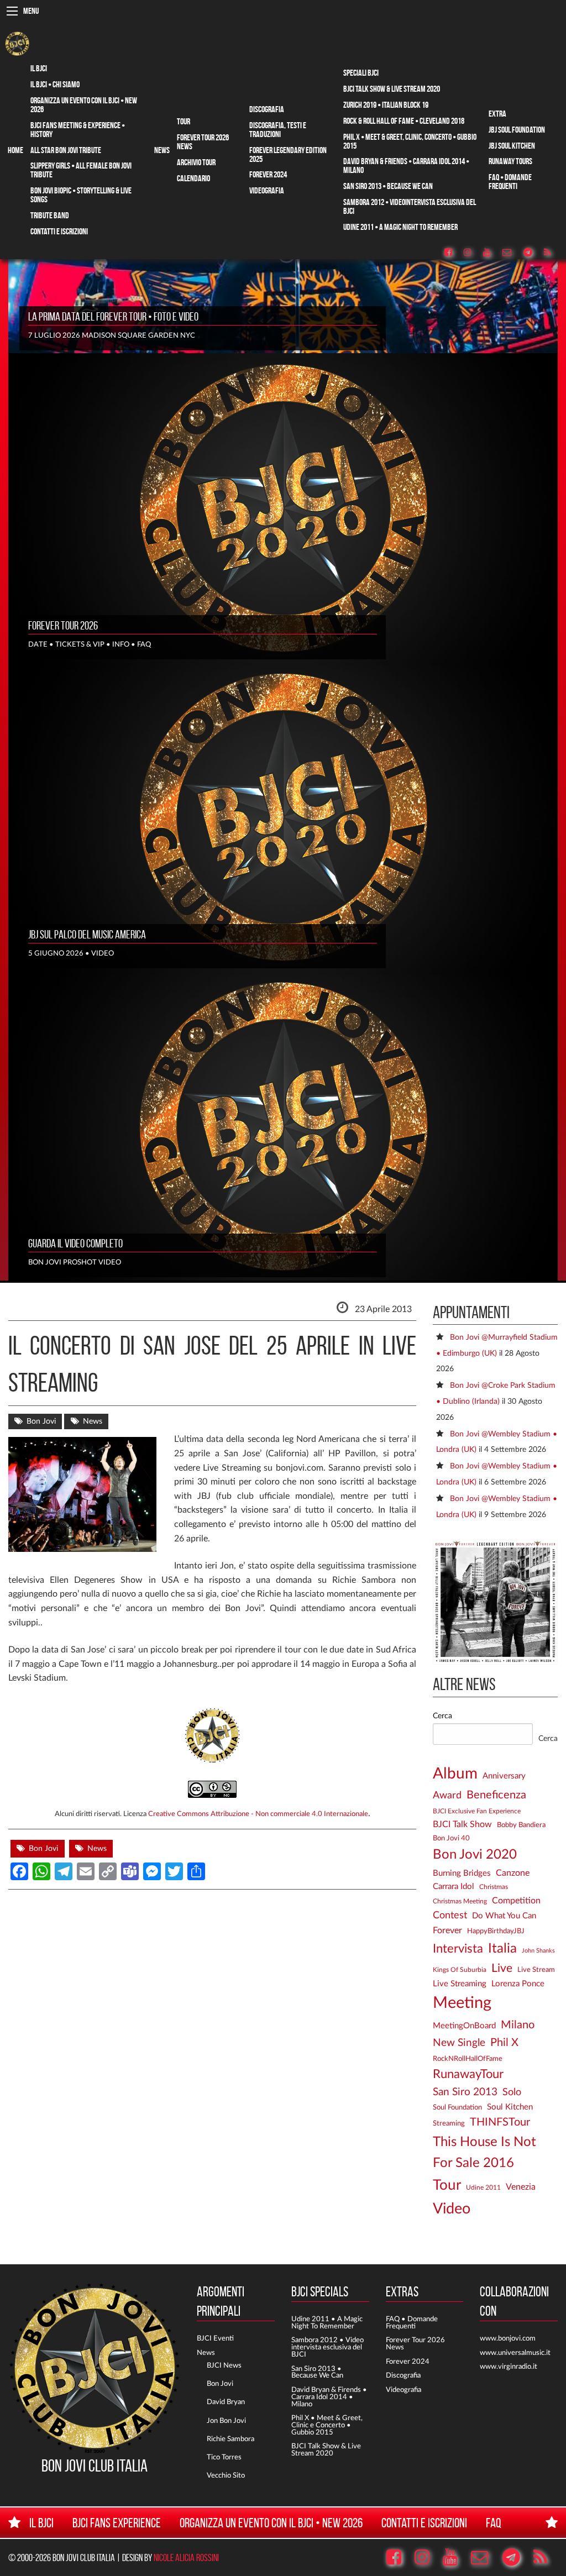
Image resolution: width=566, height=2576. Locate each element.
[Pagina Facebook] (454, 253)
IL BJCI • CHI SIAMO (55, 84)
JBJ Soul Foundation (517, 130)
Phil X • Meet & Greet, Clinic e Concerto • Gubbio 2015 (327, 2425)
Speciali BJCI (361, 73)
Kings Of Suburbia (460, 1970)
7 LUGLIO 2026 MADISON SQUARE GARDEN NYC (112, 335)
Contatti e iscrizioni (59, 231)
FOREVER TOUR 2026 (63, 626)
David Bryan (226, 2402)
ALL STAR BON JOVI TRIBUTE (66, 150)
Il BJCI (39, 68)
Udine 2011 (483, 2188)
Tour (184, 121)
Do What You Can (504, 1916)
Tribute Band (50, 215)
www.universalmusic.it (515, 2353)
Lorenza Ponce (518, 1984)
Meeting (462, 2003)
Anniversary (504, 1776)
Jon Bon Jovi (226, 2421)
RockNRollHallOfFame (468, 2059)
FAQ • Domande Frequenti (510, 182)
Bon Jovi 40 (451, 1838)
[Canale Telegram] (533, 253)
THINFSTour (500, 2122)
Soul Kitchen (510, 2107)
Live (502, 1968)
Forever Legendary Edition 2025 (288, 154)
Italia (502, 1949)
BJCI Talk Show (462, 1824)
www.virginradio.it (509, 2367)
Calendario (193, 178)
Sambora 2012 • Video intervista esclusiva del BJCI (327, 2347)
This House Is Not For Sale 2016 (484, 2153)
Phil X (504, 2043)
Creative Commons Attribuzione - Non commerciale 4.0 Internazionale (258, 1814)
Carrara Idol (454, 1887)
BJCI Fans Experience (117, 2523)
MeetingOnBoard (464, 2026)
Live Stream (536, 1970)
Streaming (449, 2123)
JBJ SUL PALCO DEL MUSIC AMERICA (87, 935)
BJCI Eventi (215, 2338)
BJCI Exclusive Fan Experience (477, 1811)
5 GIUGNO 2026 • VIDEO (71, 953)
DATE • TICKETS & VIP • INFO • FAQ (90, 644)
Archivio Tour (196, 162)
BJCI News (224, 2365)
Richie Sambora (230, 2439)
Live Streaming (460, 1984)
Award (447, 1796)
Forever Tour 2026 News (203, 142)
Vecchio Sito (226, 2475)
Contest (450, 1915)
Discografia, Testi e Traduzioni (278, 130)
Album (455, 1774)
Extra (497, 114)
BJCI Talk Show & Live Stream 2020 (392, 89)
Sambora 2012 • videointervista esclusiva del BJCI (410, 206)
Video (452, 2209)
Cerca (442, 1716)
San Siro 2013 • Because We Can (388, 186)
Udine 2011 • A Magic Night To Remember (400, 227)
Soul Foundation (457, 2107)
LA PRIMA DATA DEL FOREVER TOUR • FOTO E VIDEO (113, 317)
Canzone (513, 1873)
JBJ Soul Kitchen (512, 146)
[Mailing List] (512, 253)
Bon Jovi (41, 1421)
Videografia (267, 190)
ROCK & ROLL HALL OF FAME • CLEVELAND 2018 (404, 121)
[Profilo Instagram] (473, 253)
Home (15, 150)
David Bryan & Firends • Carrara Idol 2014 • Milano (329, 2397)
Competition (516, 1901)
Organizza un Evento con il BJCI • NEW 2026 (84, 105)
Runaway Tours (510, 161)
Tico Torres (224, 2457)
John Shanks (538, 1951)
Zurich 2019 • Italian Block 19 (386, 105)
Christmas (494, 1887)
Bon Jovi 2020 (475, 1855)
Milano (518, 2025)
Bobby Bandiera (521, 1825)
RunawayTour (468, 2074)
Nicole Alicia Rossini (186, 2557)
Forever (447, 1930)
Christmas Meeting (460, 1901)
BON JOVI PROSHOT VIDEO (75, 1262)
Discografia (267, 109)
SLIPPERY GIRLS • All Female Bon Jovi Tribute (81, 170)
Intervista (458, 1949)
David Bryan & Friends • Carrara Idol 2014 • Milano (406, 166)
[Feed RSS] (553, 253)
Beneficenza (496, 1795)
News (162, 150)
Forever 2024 (268, 174)
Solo (512, 2092)
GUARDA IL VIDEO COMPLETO (75, 1244)
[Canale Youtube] (492, 253)
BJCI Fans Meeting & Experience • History (78, 130)
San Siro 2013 (465, 2092)
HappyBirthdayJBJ (496, 1931)
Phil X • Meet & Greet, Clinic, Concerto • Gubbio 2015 (410, 141)
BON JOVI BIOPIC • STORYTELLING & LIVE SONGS (81, 195)
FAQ (494, 2523)
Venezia (521, 2187)
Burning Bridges (462, 1873)
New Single (459, 2043)
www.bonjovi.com (508, 2338)
